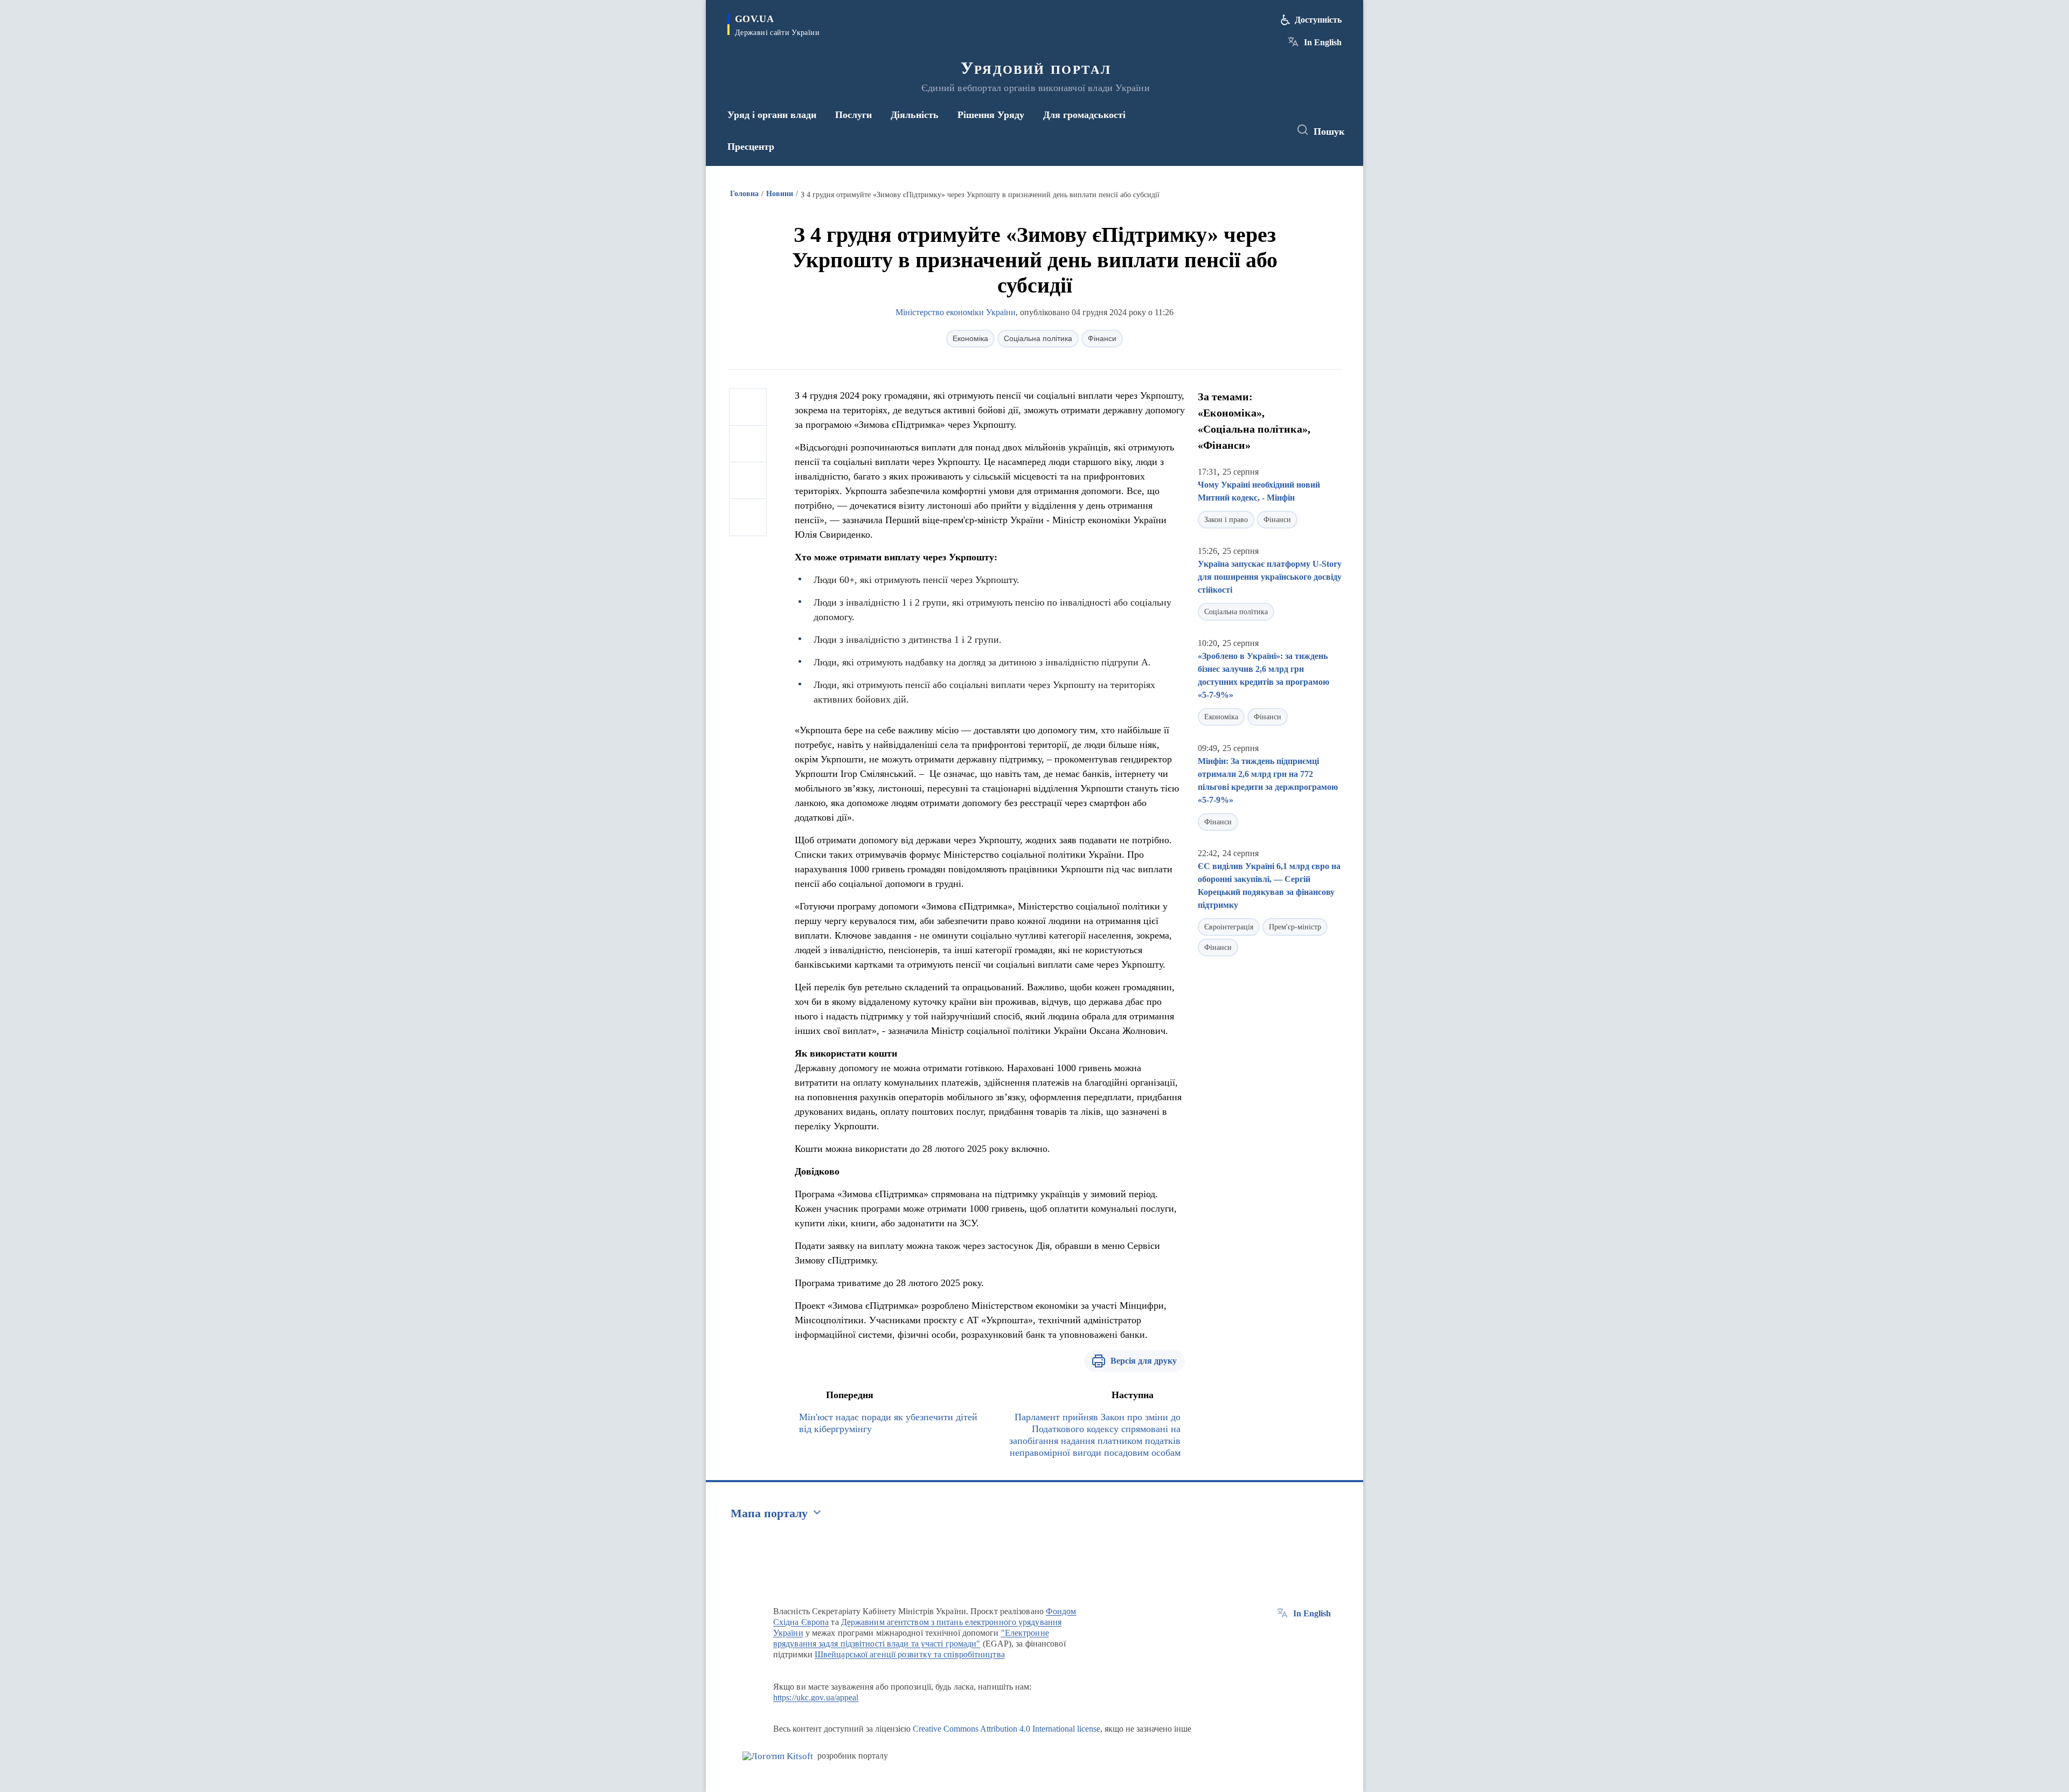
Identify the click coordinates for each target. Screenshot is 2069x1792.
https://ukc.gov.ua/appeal (816, 1697)
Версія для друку (1144, 1361)
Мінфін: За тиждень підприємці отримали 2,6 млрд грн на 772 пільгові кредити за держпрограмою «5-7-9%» (1268, 780)
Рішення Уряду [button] (991, 115)
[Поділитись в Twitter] (748, 444)
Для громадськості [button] (1084, 115)
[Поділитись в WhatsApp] (748, 481)
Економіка (970, 338)
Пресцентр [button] (751, 147)
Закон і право (1226, 520)
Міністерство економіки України (956, 312)
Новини (780, 194)
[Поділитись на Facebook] (748, 407)
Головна (744, 194)
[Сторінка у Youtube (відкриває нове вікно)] (1272, 130)
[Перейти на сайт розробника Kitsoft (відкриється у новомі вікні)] (778, 1756)
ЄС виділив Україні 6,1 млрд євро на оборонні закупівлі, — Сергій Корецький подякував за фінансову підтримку (1269, 885)
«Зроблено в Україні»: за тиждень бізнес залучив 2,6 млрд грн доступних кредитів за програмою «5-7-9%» (1263, 675)
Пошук (1329, 131)
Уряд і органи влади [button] (772, 115)
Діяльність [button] (915, 115)
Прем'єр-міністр (1295, 927)
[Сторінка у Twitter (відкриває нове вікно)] (1252, 130)
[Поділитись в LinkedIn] (748, 517)
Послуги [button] (853, 115)
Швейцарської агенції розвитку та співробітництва (910, 1654)
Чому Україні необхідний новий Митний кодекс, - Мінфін (1259, 491)
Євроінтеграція (1229, 927)
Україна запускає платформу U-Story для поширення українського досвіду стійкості (1270, 577)
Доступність (1318, 20)
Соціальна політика (1038, 338)
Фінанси (1102, 338)
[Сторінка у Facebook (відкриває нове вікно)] (1232, 130)
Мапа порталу (769, 1513)
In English (1323, 42)
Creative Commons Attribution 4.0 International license (1006, 1729)
